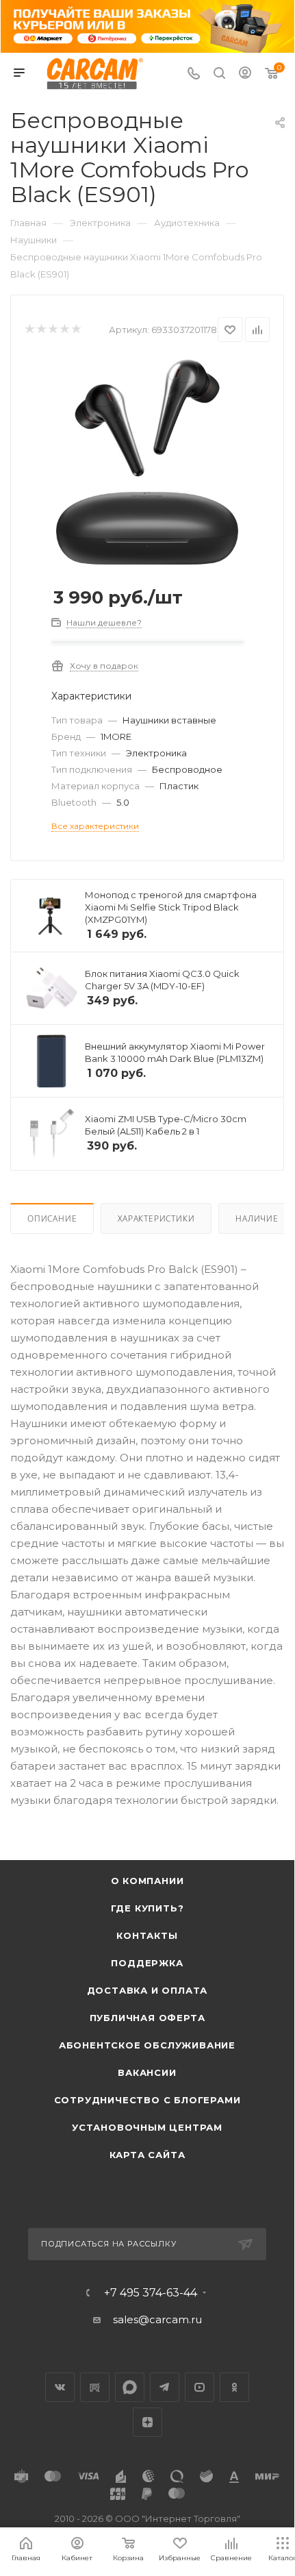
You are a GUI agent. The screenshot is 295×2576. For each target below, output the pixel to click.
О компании (147, 1881)
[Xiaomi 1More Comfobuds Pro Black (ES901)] (147, 461)
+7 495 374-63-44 (151, 2293)
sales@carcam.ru (157, 2319)
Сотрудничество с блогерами (147, 2100)
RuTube (95, 2387)
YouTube (200, 2387)
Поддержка (147, 1963)
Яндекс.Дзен (147, 2422)
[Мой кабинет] (245, 74)
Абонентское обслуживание (147, 2045)
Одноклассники (234, 2387)
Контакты (147, 1935)
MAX (130, 2387)
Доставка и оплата (147, 1990)
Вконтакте (60, 2387)
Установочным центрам (147, 2127)
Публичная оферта (147, 2018)
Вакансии (147, 2072)
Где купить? (147, 1908)
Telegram (165, 2387)
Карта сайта (147, 2155)
